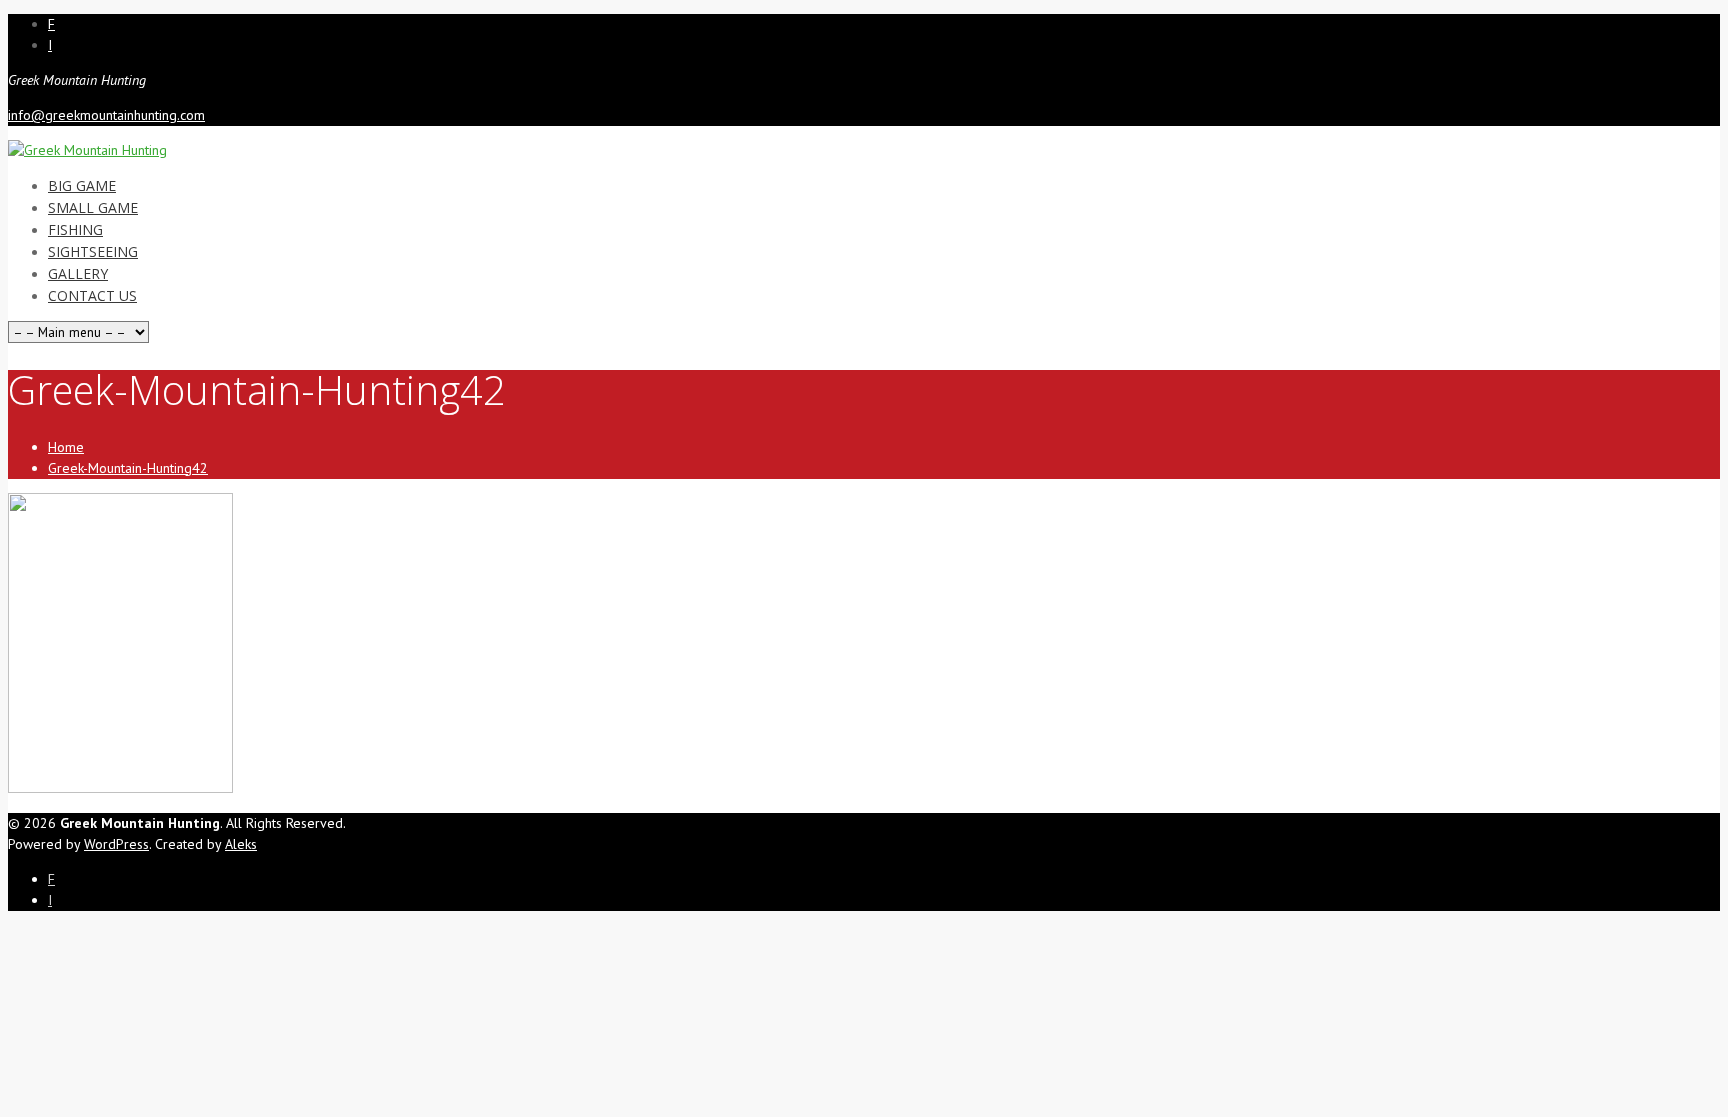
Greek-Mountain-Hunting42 (128, 468)
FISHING (75, 229)
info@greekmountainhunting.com (106, 115)
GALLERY (78, 273)
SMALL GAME (93, 207)
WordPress (116, 844)
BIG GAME (82, 185)
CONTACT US (92, 295)
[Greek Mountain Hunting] (87, 150)
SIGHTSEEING (93, 251)
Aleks (241, 844)
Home (66, 447)
